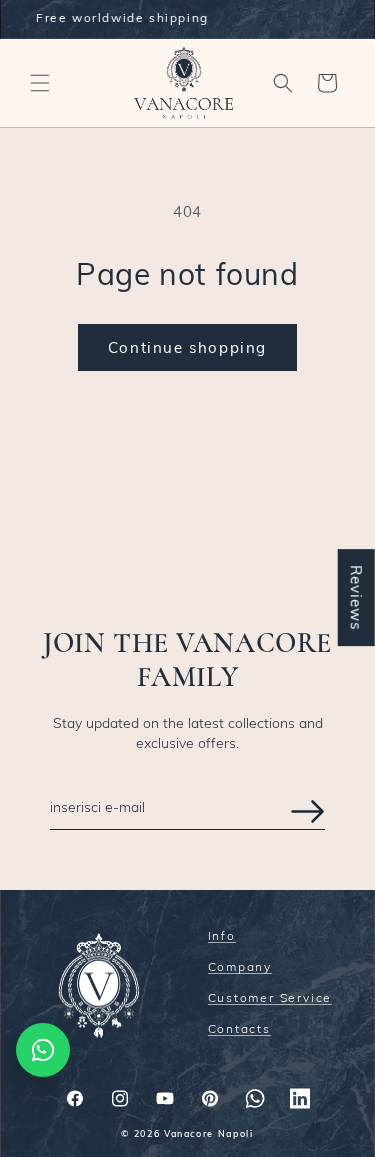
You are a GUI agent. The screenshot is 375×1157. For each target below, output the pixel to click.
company (240, 967)
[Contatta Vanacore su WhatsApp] (43, 1050)
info (222, 936)
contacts (239, 1029)
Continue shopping (187, 347)
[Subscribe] (307, 811)
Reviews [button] (356, 597)
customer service (270, 998)
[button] (40, 83)
